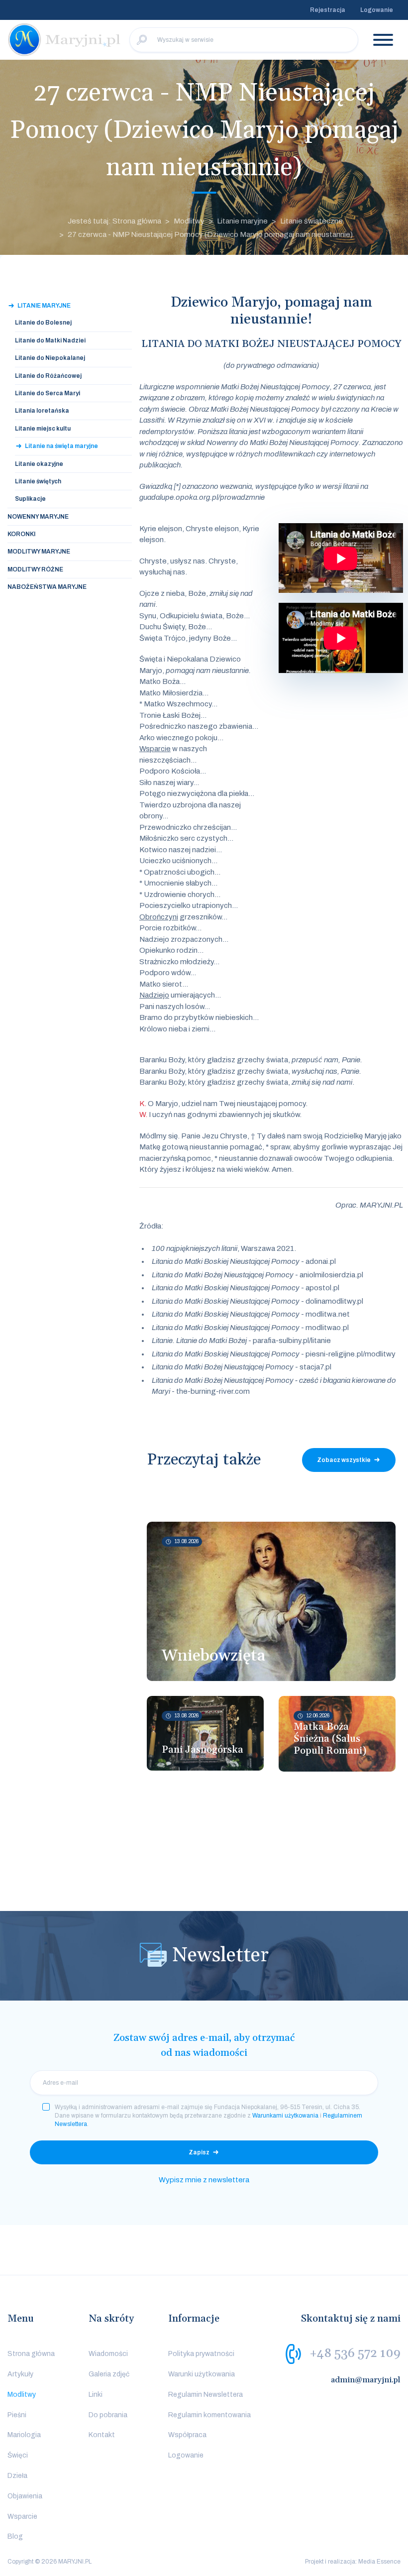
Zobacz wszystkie (344, 1460)
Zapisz (199, 2152)
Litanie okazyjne (39, 464)
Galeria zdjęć (109, 2374)
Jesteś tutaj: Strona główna (114, 221)
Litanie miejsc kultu (43, 429)
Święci (18, 2455)
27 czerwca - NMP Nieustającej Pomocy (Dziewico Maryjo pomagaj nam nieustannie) (210, 234)
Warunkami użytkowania (285, 2116)
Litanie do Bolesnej (43, 323)
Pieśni (17, 2415)
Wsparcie (22, 2517)
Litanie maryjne (242, 221)
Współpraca (187, 2435)
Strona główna (31, 2354)
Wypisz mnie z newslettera (204, 2180)
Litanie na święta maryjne (61, 446)
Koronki (21, 534)
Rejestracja (328, 10)
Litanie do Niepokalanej (50, 358)
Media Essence (379, 2562)
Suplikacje (30, 499)
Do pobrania (108, 2415)
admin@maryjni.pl (366, 2380)
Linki (96, 2395)
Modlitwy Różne (35, 569)
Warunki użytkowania (202, 2374)
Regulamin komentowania (209, 2415)
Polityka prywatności (201, 2354)
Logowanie (377, 10)
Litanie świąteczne (311, 221)
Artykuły (20, 2374)
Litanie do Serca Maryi (48, 393)
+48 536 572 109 (355, 2353)
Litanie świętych (38, 481)
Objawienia (25, 2496)
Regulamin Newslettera (205, 2395)
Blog (15, 2536)
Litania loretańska (42, 411)
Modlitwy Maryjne (39, 552)
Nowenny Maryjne (38, 517)
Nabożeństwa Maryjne (47, 587)
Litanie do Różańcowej (48, 376)
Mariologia (24, 2435)
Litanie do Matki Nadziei (50, 340)
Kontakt (102, 2435)
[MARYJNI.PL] (65, 40)
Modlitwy (189, 221)
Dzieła (17, 2476)
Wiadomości (108, 2354)
